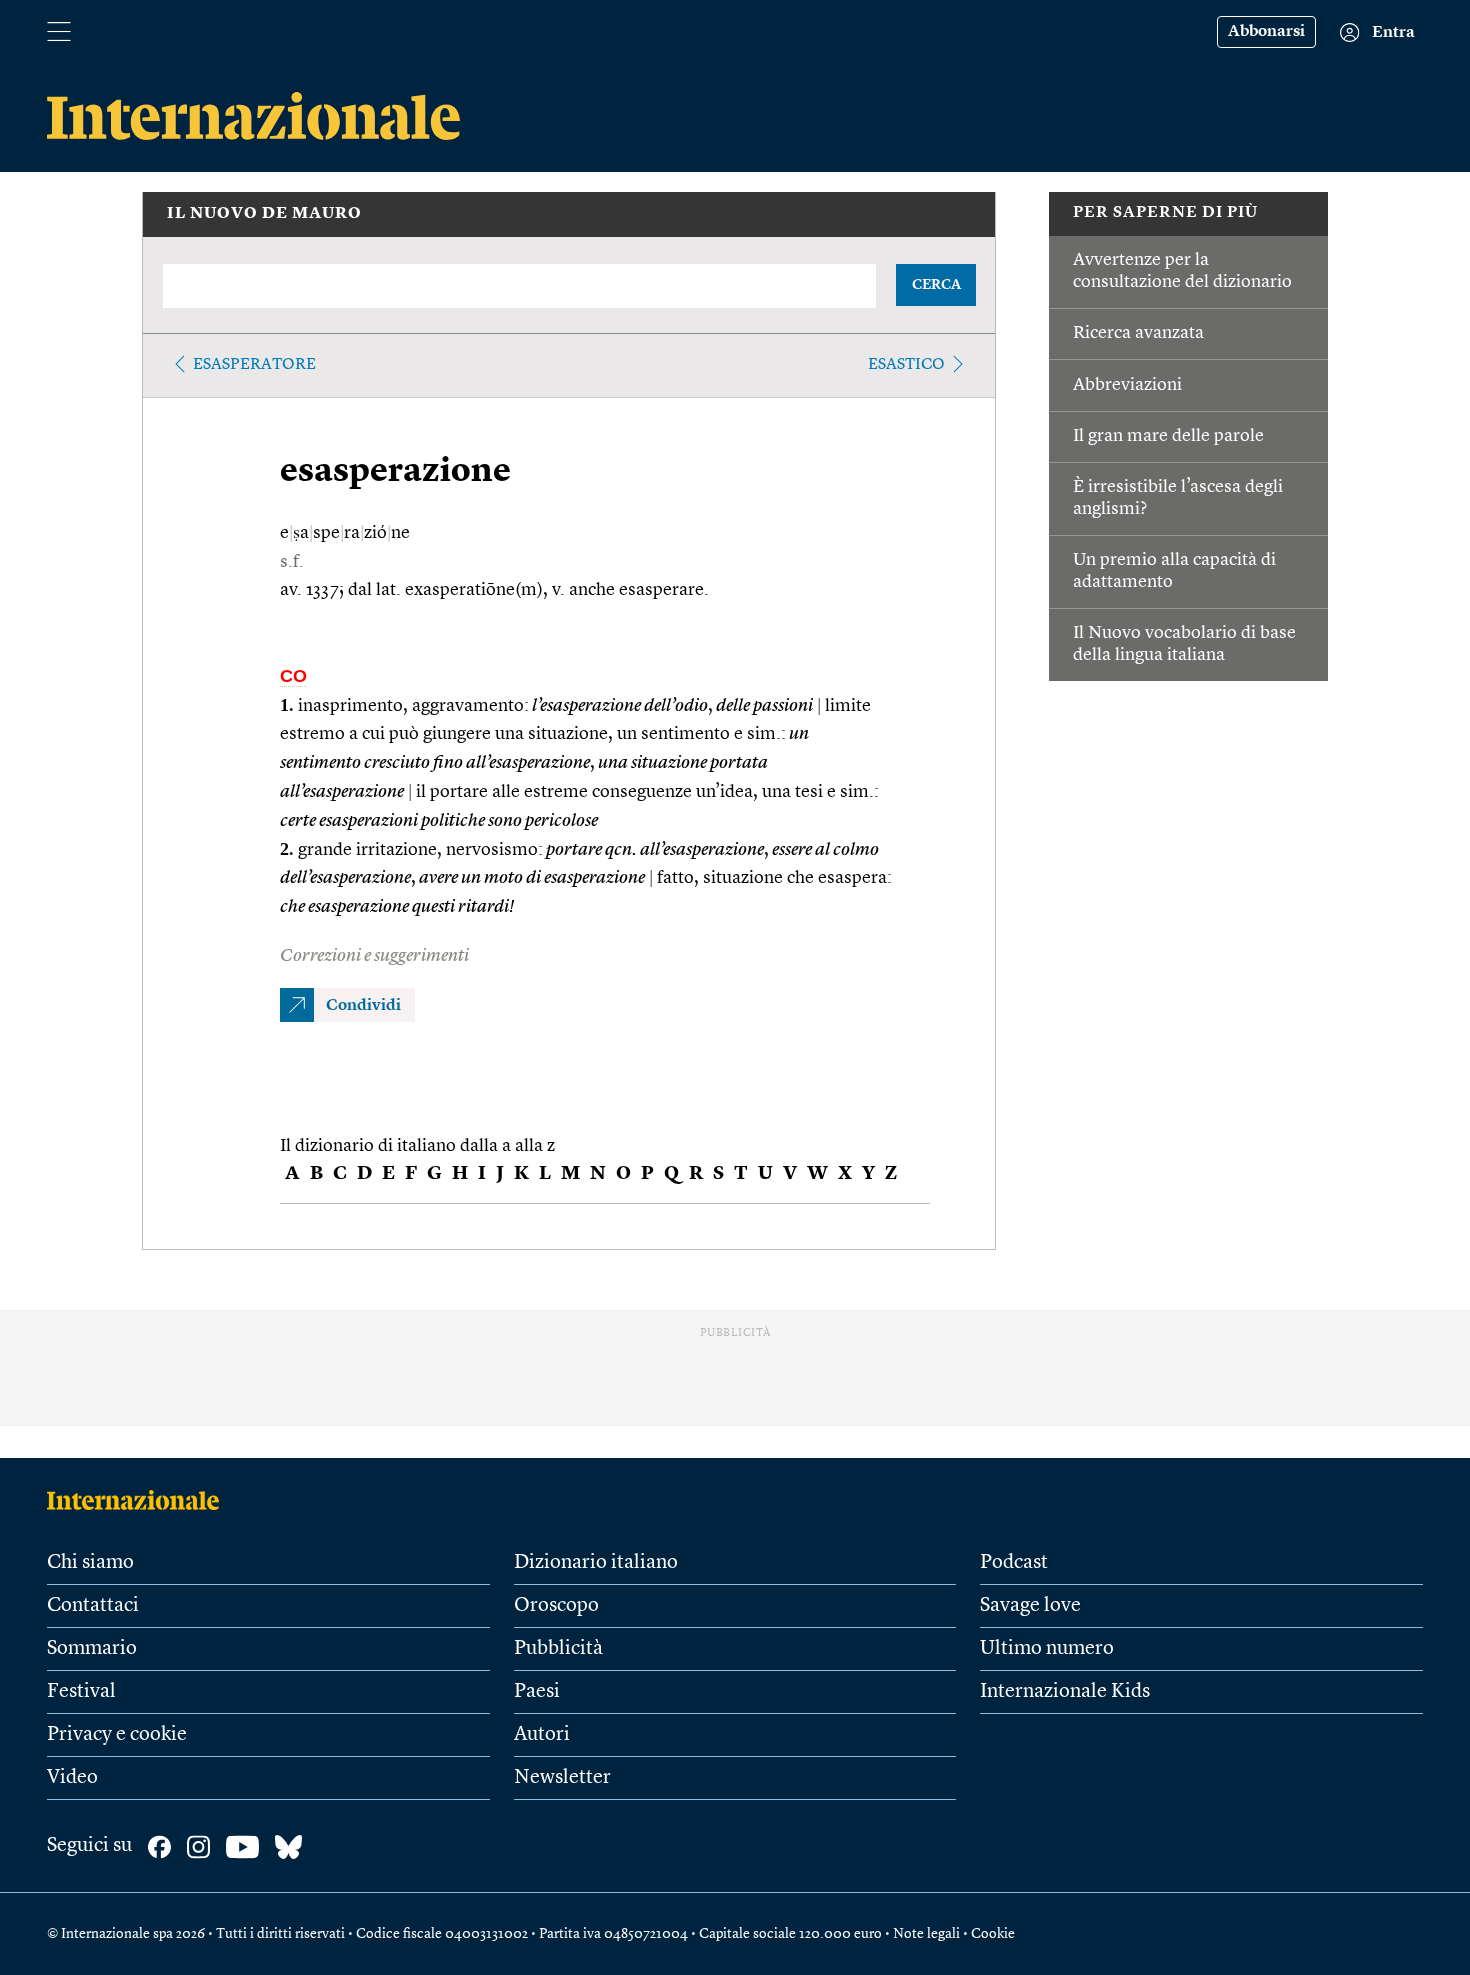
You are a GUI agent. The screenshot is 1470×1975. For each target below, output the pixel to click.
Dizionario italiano (596, 1563)
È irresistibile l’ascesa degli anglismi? (1178, 498)
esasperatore (254, 365)
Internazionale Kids (1065, 1692)
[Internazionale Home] (139, 1500)
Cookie (993, 1934)
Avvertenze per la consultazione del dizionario (1182, 271)
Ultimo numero (1047, 1649)
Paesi (537, 1692)
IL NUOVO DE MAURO (264, 214)
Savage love (1030, 1606)
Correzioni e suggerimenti (374, 956)
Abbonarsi (1266, 32)
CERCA (936, 285)
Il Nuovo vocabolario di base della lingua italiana (1184, 644)
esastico (906, 365)
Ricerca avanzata (1138, 333)
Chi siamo (90, 1563)
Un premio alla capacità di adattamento (1174, 571)
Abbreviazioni (1127, 385)
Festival (81, 1692)
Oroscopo (556, 1606)
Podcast (1014, 1563)
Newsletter (562, 1778)
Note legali (926, 1934)
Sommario (92, 1649)
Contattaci (93, 1606)
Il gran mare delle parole (1168, 436)
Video (72, 1778)
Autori (542, 1735)
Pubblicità (558, 1649)
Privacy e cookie (117, 1735)
